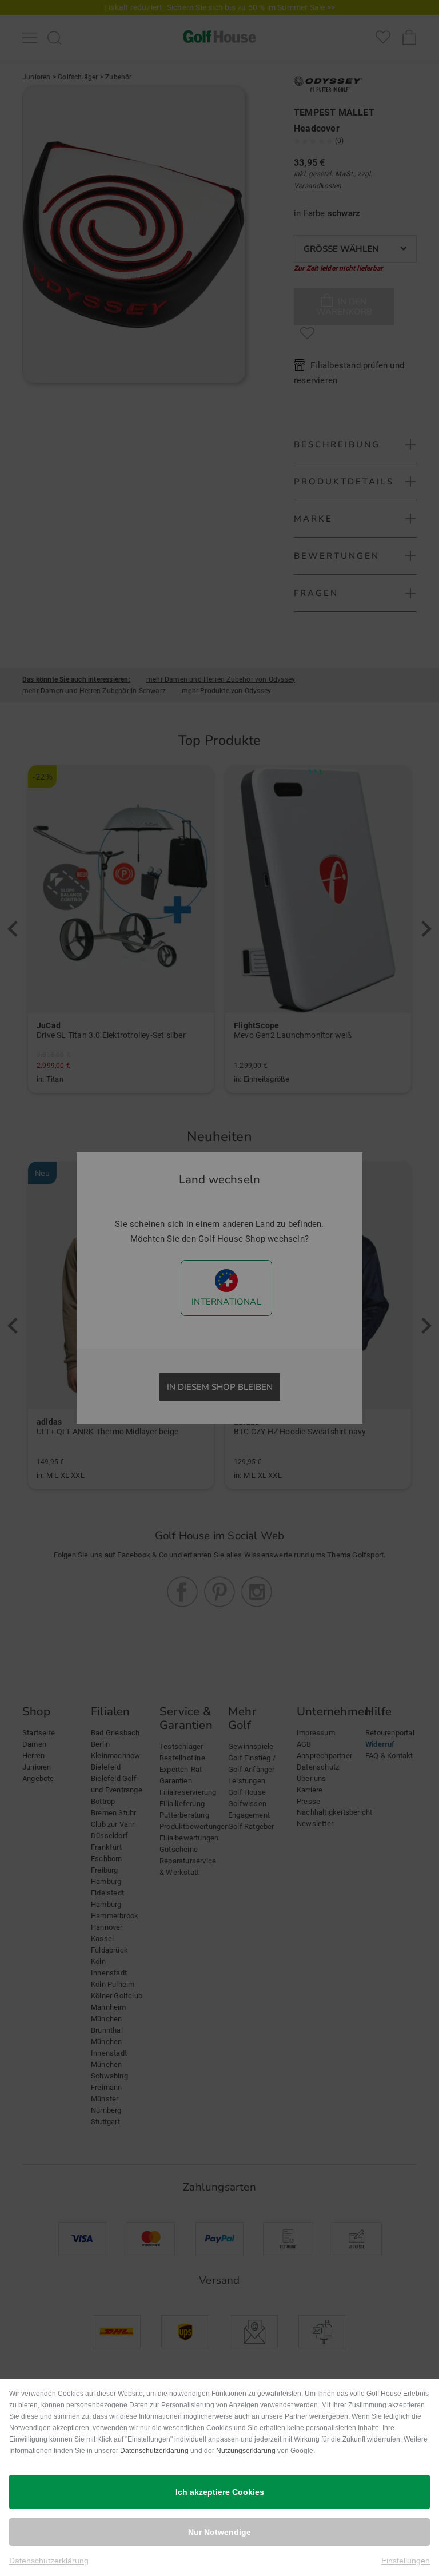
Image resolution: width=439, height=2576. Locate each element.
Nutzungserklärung (246, 2451)
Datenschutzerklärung (154, 2451)
